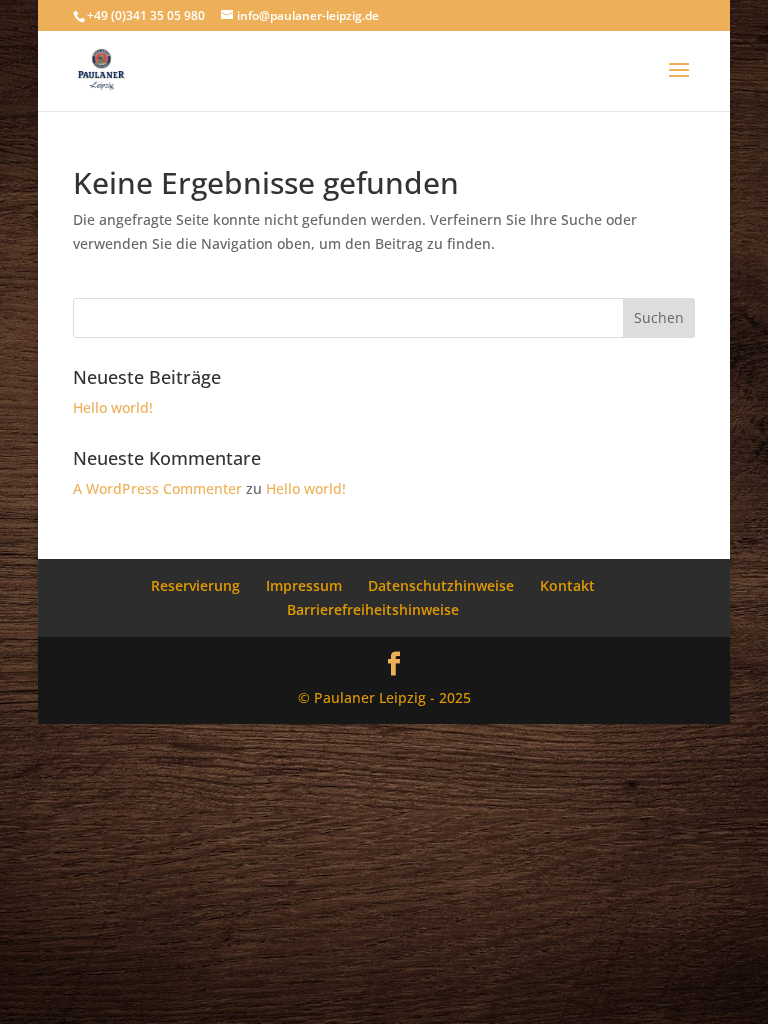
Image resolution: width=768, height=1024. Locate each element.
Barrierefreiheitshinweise (373, 609)
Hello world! (113, 407)
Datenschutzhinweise (441, 585)
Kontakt (567, 585)
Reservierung (195, 585)
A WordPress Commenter (157, 488)
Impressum (304, 585)
